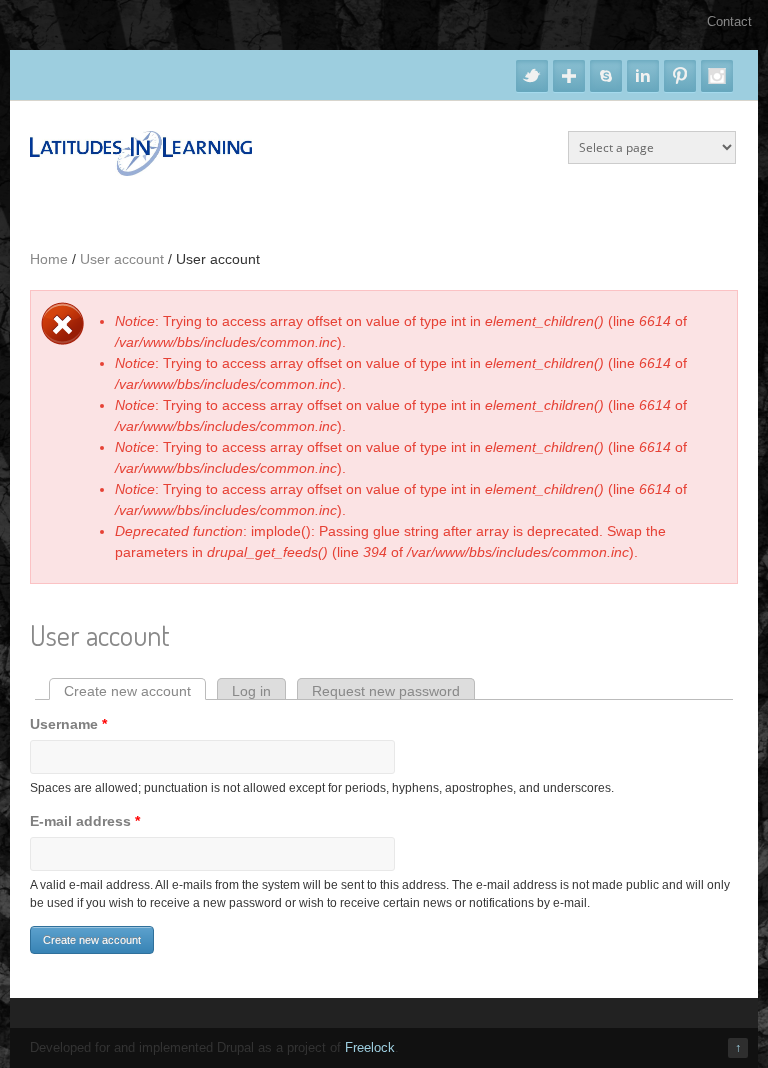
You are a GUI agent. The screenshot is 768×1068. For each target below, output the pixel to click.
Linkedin (643, 76)
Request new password (386, 691)
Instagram (717, 76)
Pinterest (680, 76)
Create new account (135, 691)
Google (569, 76)
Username (68, 724)
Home (49, 259)
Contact (729, 21)
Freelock (370, 1047)
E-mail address (85, 821)
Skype (606, 76)
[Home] (141, 171)
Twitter (532, 76)
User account (122, 259)
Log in (251, 691)
